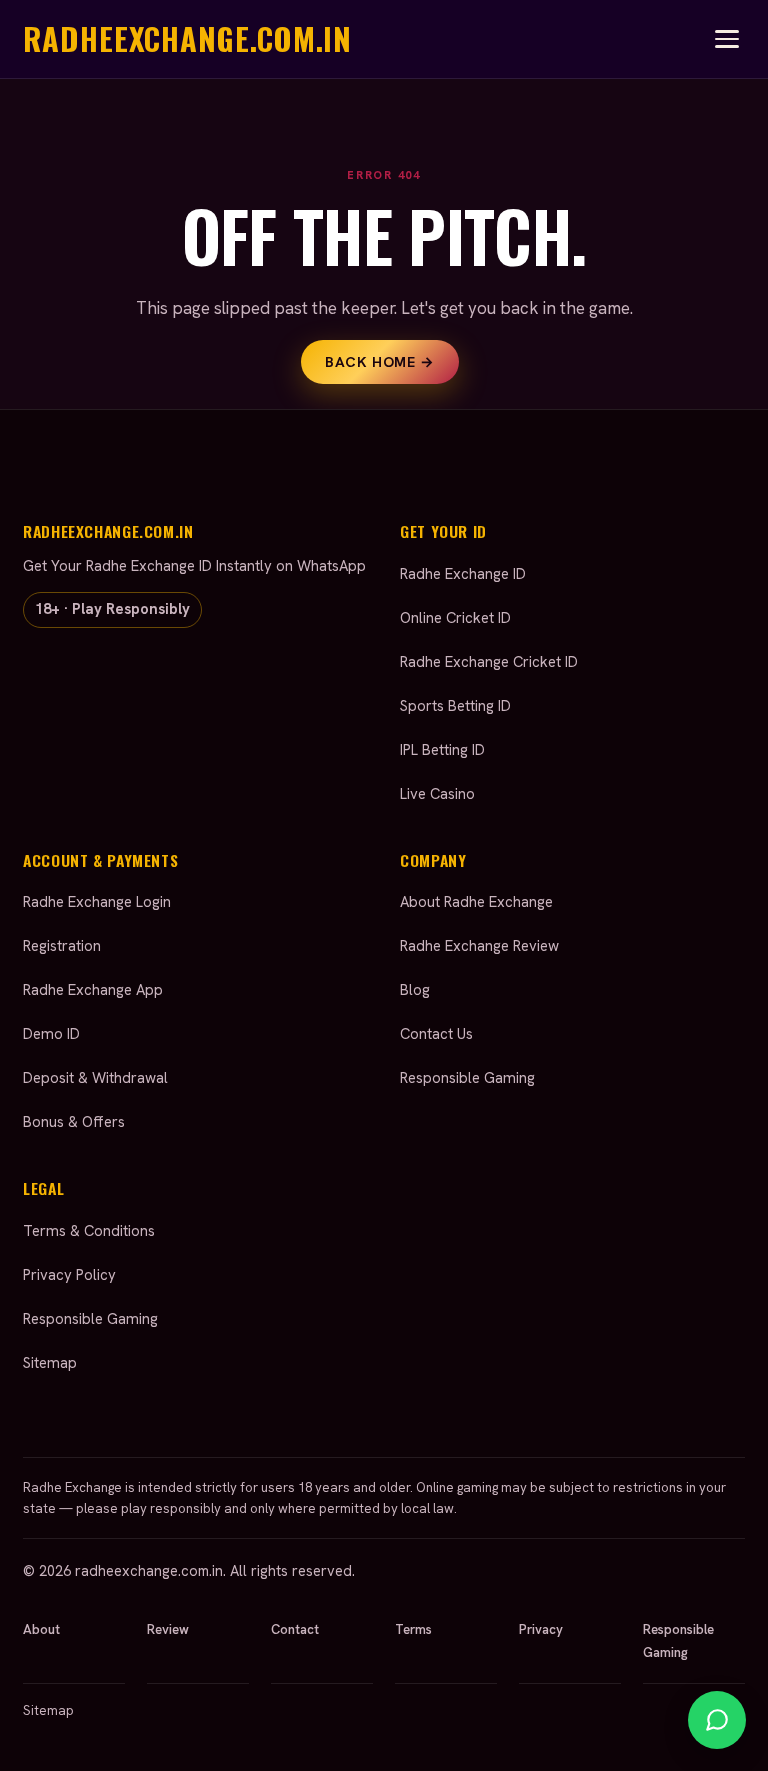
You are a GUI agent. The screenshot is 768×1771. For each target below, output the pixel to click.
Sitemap (50, 1363)
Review (168, 1629)
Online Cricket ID (455, 618)
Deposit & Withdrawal (95, 1078)
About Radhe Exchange (476, 902)
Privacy (541, 1629)
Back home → (379, 362)
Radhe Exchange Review (479, 946)
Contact (295, 1629)
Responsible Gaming (467, 1078)
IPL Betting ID (442, 750)
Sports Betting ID (455, 706)
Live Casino (437, 794)
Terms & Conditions (89, 1231)
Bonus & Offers (74, 1122)
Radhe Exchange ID (463, 574)
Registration (62, 946)
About (41, 1629)
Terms (413, 1629)
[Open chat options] (717, 1720)
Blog (415, 990)
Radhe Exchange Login (97, 902)
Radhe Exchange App (93, 990)
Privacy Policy (69, 1275)
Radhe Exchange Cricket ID (489, 662)
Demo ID (51, 1034)
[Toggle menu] (727, 39)
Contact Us (436, 1034)
